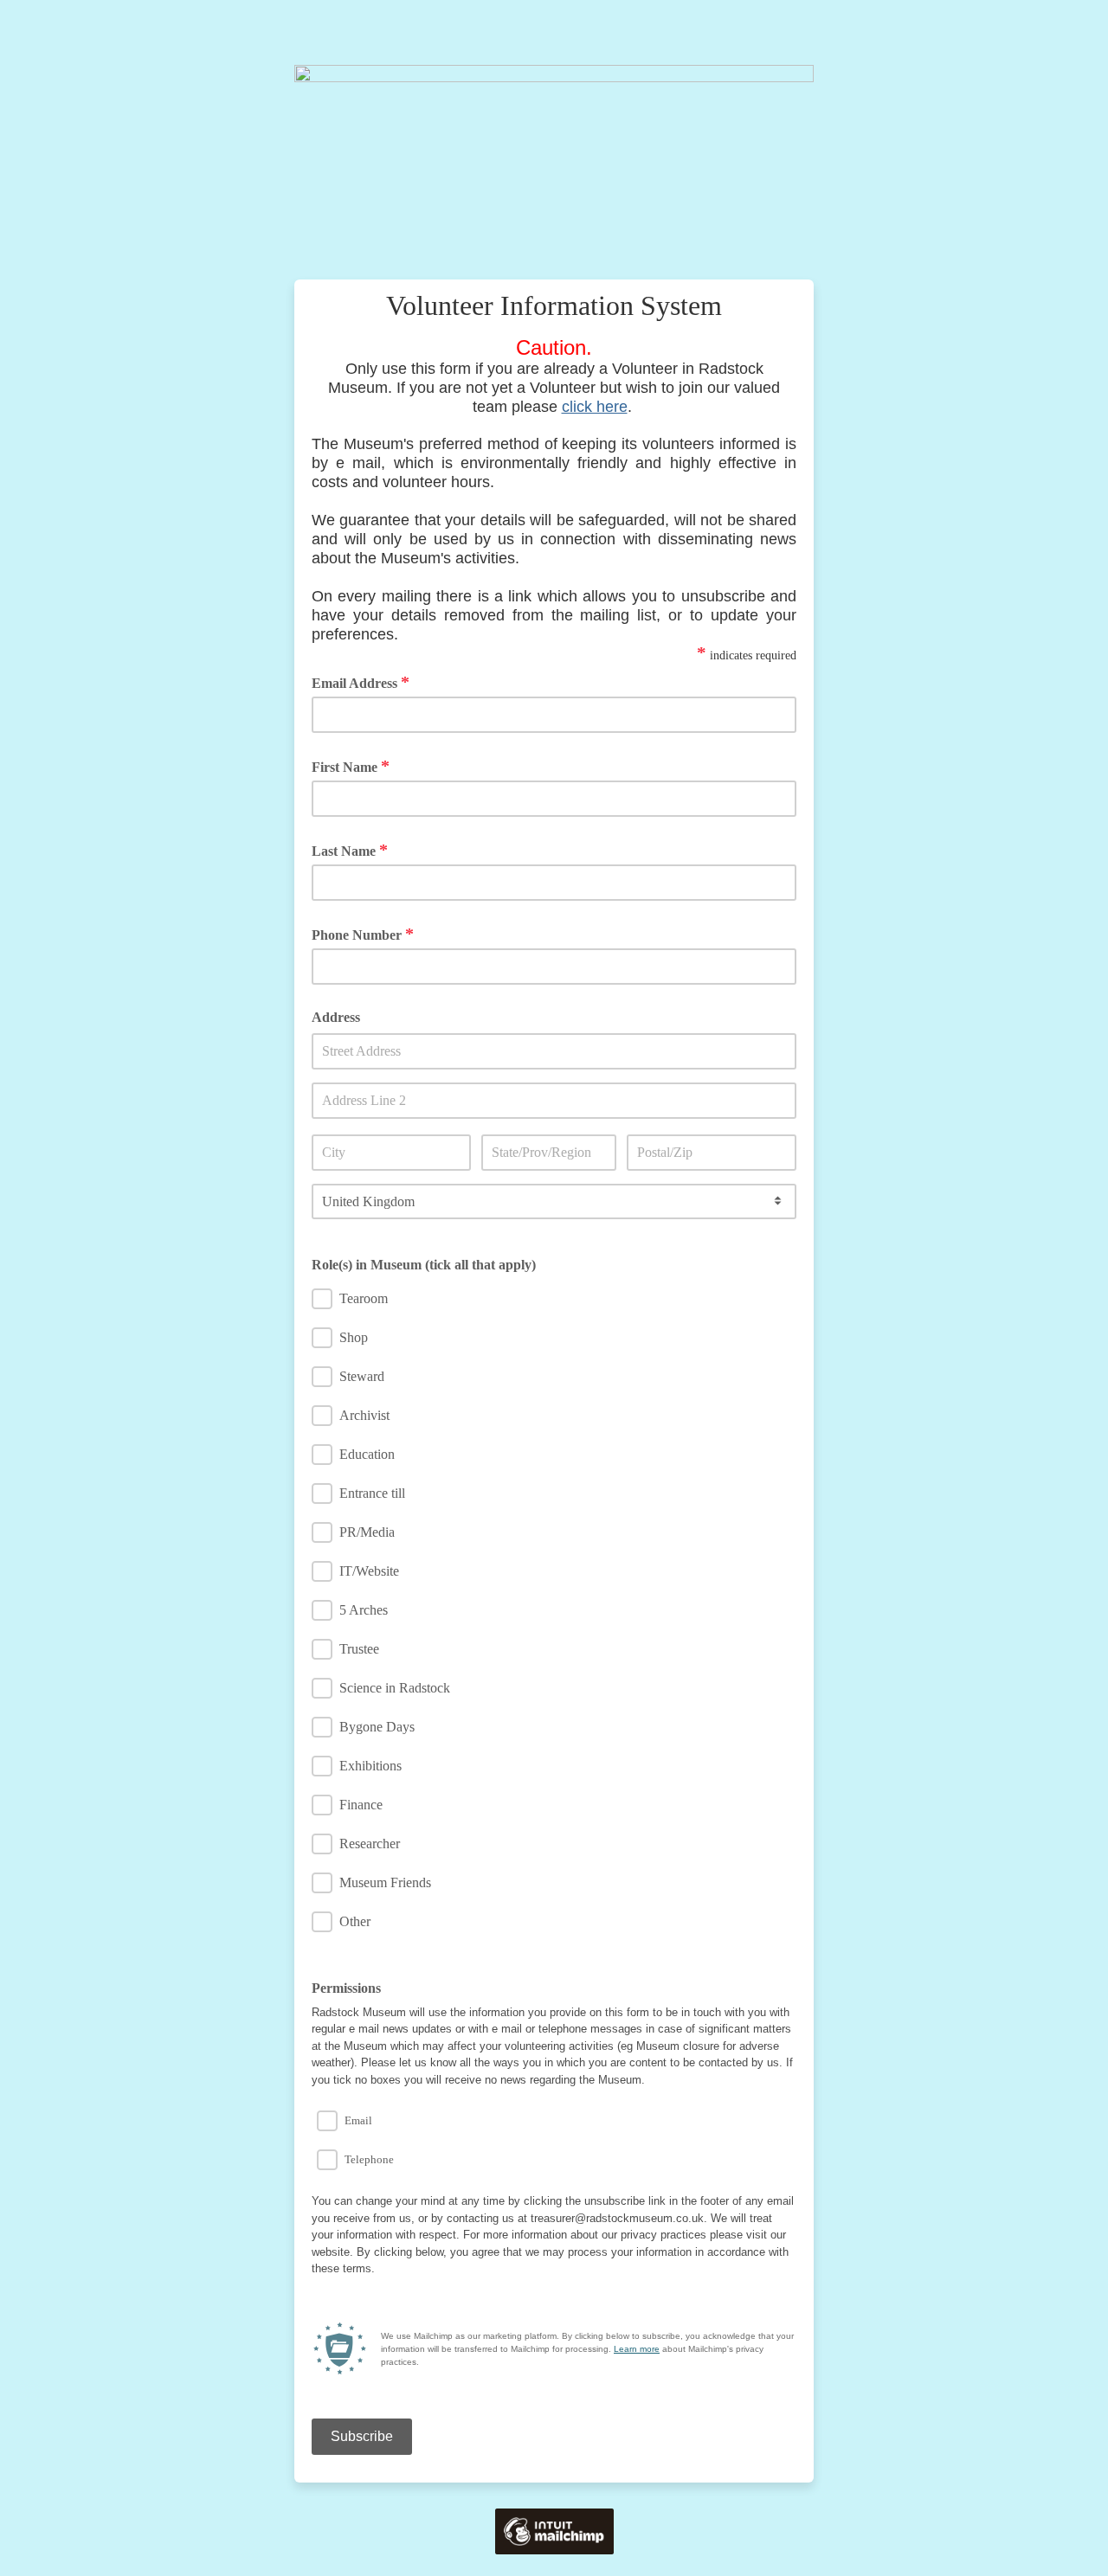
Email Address (361, 682)
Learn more (637, 2349)
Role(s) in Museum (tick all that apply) (424, 1265)
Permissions (346, 1988)
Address (336, 1017)
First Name (351, 766)
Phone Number (363, 934)
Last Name (350, 850)
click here (595, 407)
